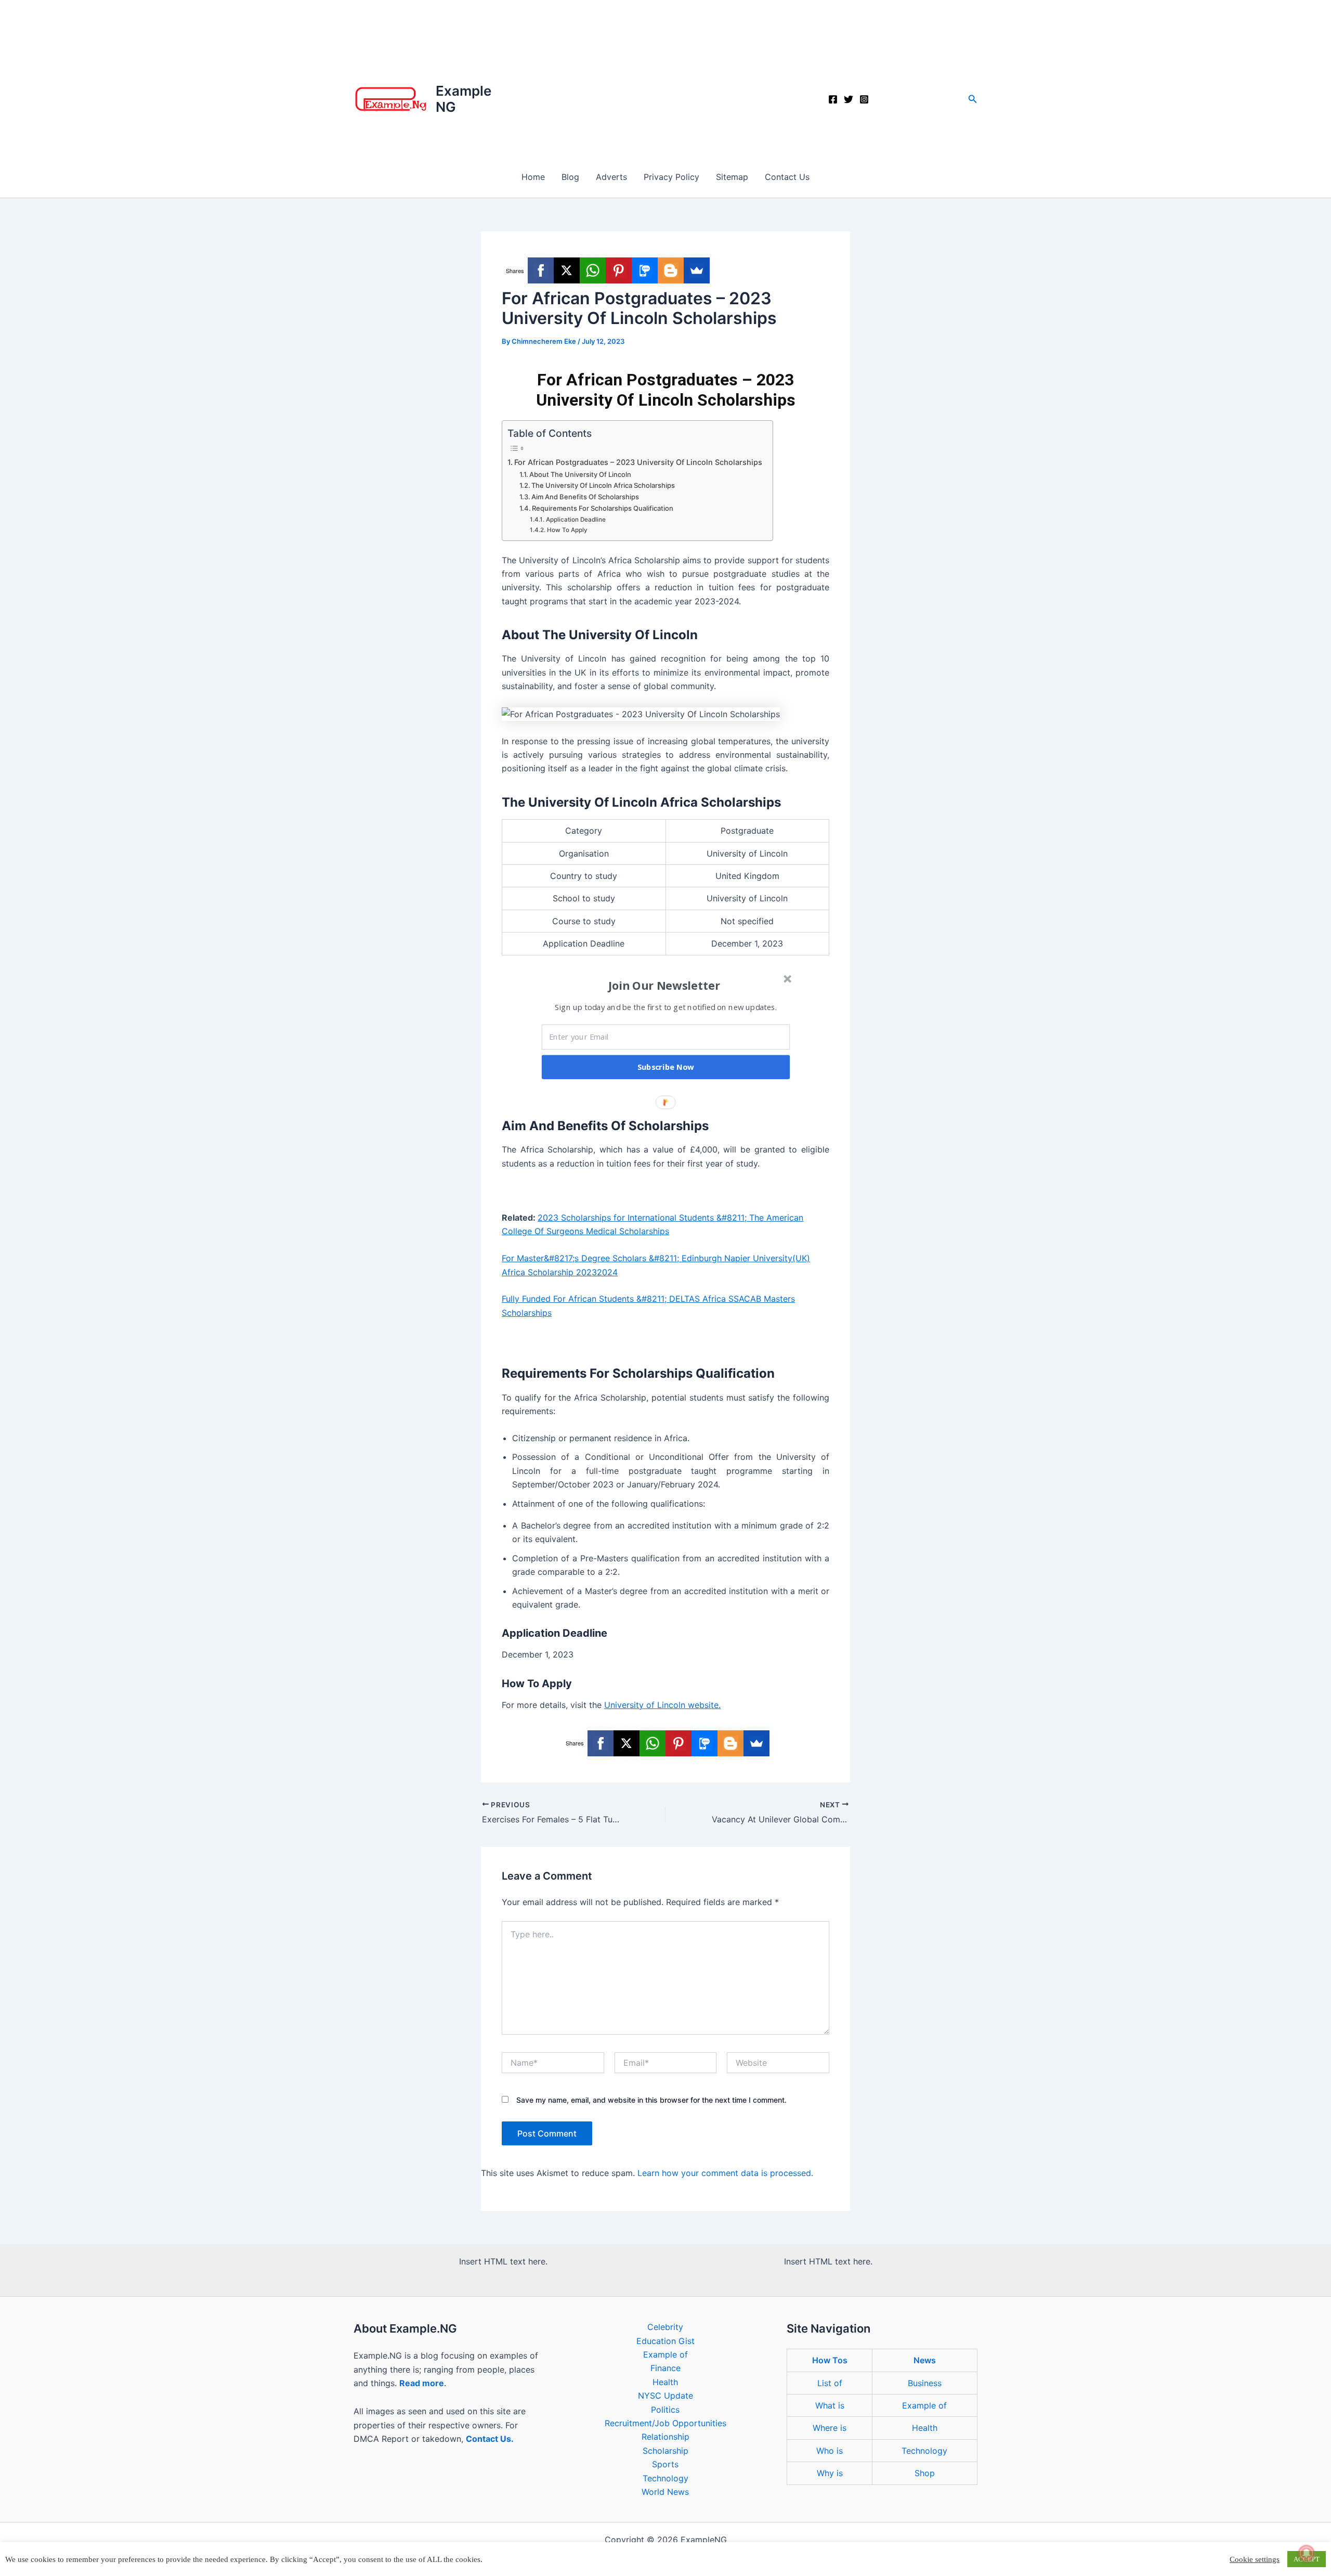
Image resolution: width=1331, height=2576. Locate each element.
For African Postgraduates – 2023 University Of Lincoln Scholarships (638, 462)
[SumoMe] (697, 270)
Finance (665, 2368)
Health (665, 2382)
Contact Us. (490, 2439)
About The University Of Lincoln (580, 474)
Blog (570, 177)
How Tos (830, 2360)
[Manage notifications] (1307, 2553)
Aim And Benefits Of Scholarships (585, 497)
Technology (665, 2478)
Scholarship (665, 2451)
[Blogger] (671, 270)
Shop (925, 2473)
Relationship (665, 2437)
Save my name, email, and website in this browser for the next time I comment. (651, 2100)
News (925, 2360)
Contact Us (787, 177)
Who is (830, 2451)
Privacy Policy (671, 177)
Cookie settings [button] (1255, 2559)
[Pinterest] (619, 270)
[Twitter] (849, 99)
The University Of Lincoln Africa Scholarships (603, 485)
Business (925, 2383)
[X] (567, 270)
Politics (665, 2410)
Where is (830, 2428)
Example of (665, 2354)
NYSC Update (665, 2396)
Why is (830, 2473)
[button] (973, 99)
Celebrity (665, 2327)
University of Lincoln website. (662, 1705)
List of (830, 2383)
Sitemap (732, 177)
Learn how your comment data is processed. (725, 2173)
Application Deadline (576, 520)
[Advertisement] (665, 78)
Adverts (611, 177)
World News (665, 2492)
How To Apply (567, 530)
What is (830, 2405)
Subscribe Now (666, 1067)
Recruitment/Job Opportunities (665, 2423)
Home (533, 177)
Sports (665, 2464)
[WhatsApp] (593, 270)
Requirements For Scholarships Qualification (603, 508)
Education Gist (665, 2341)
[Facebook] (833, 99)
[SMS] (645, 270)
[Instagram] (864, 99)
